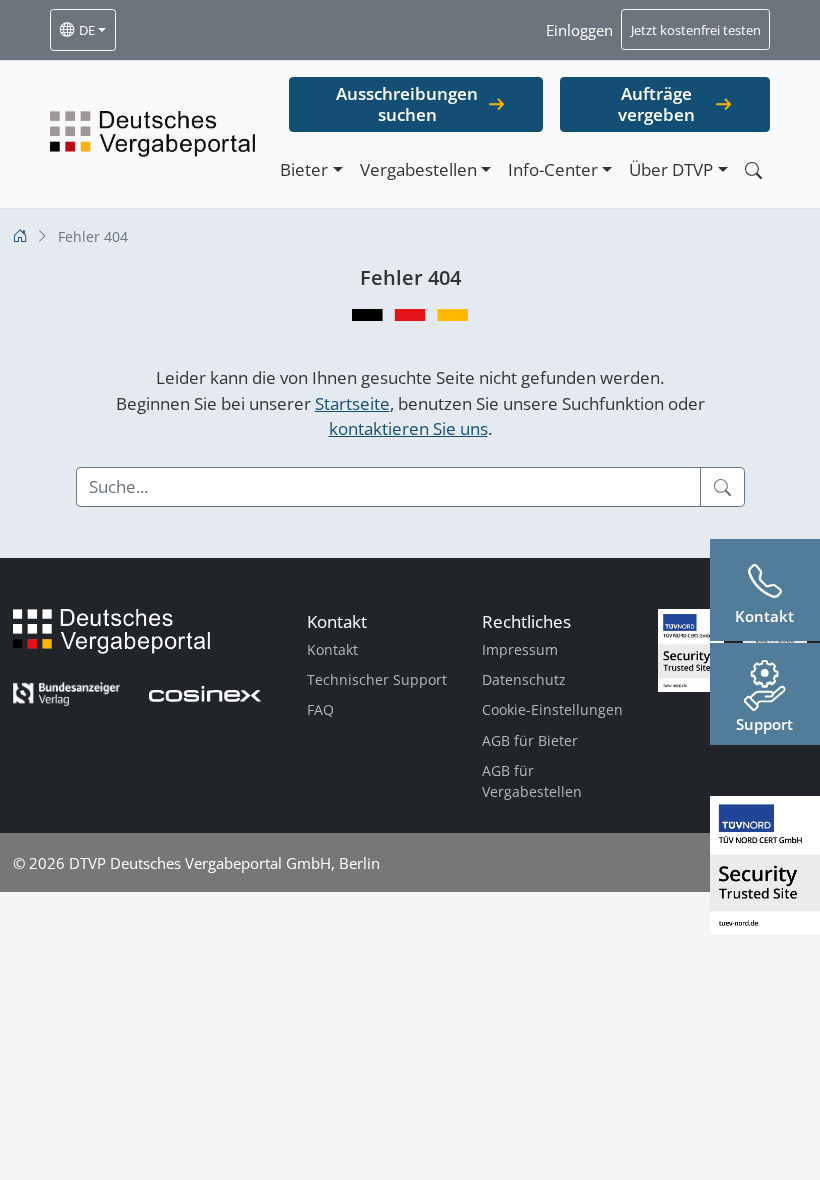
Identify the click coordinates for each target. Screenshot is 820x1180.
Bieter (304, 169)
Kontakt (332, 649)
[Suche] (722, 487)
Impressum (520, 649)
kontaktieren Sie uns (408, 428)
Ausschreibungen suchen (407, 104)
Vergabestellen (418, 169)
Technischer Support (377, 679)
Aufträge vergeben (656, 104)
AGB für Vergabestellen (532, 781)
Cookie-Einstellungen (552, 709)
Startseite (352, 403)
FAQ (320, 709)
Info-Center (553, 169)
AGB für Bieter (530, 740)
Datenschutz (524, 679)
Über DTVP (671, 169)
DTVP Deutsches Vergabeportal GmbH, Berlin (224, 863)
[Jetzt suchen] (753, 170)
